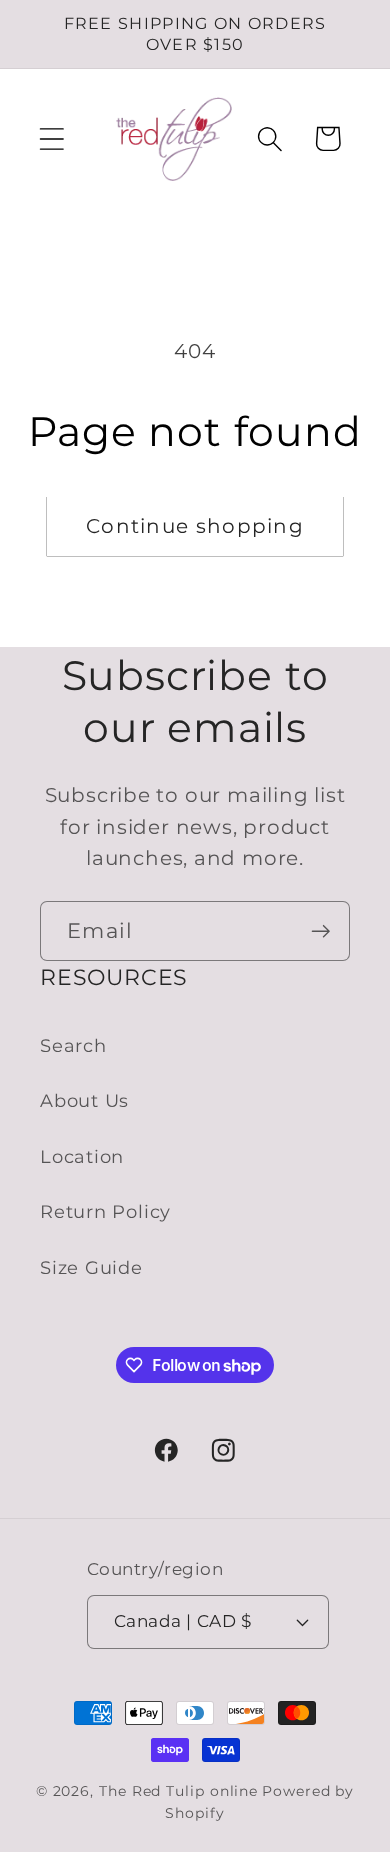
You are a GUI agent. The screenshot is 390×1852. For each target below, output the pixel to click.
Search (73, 1045)
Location (82, 1156)
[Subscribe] (320, 931)
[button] (51, 138)
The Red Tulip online (178, 1791)
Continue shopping (195, 526)
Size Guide (91, 1267)
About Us (84, 1100)
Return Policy (105, 1211)
